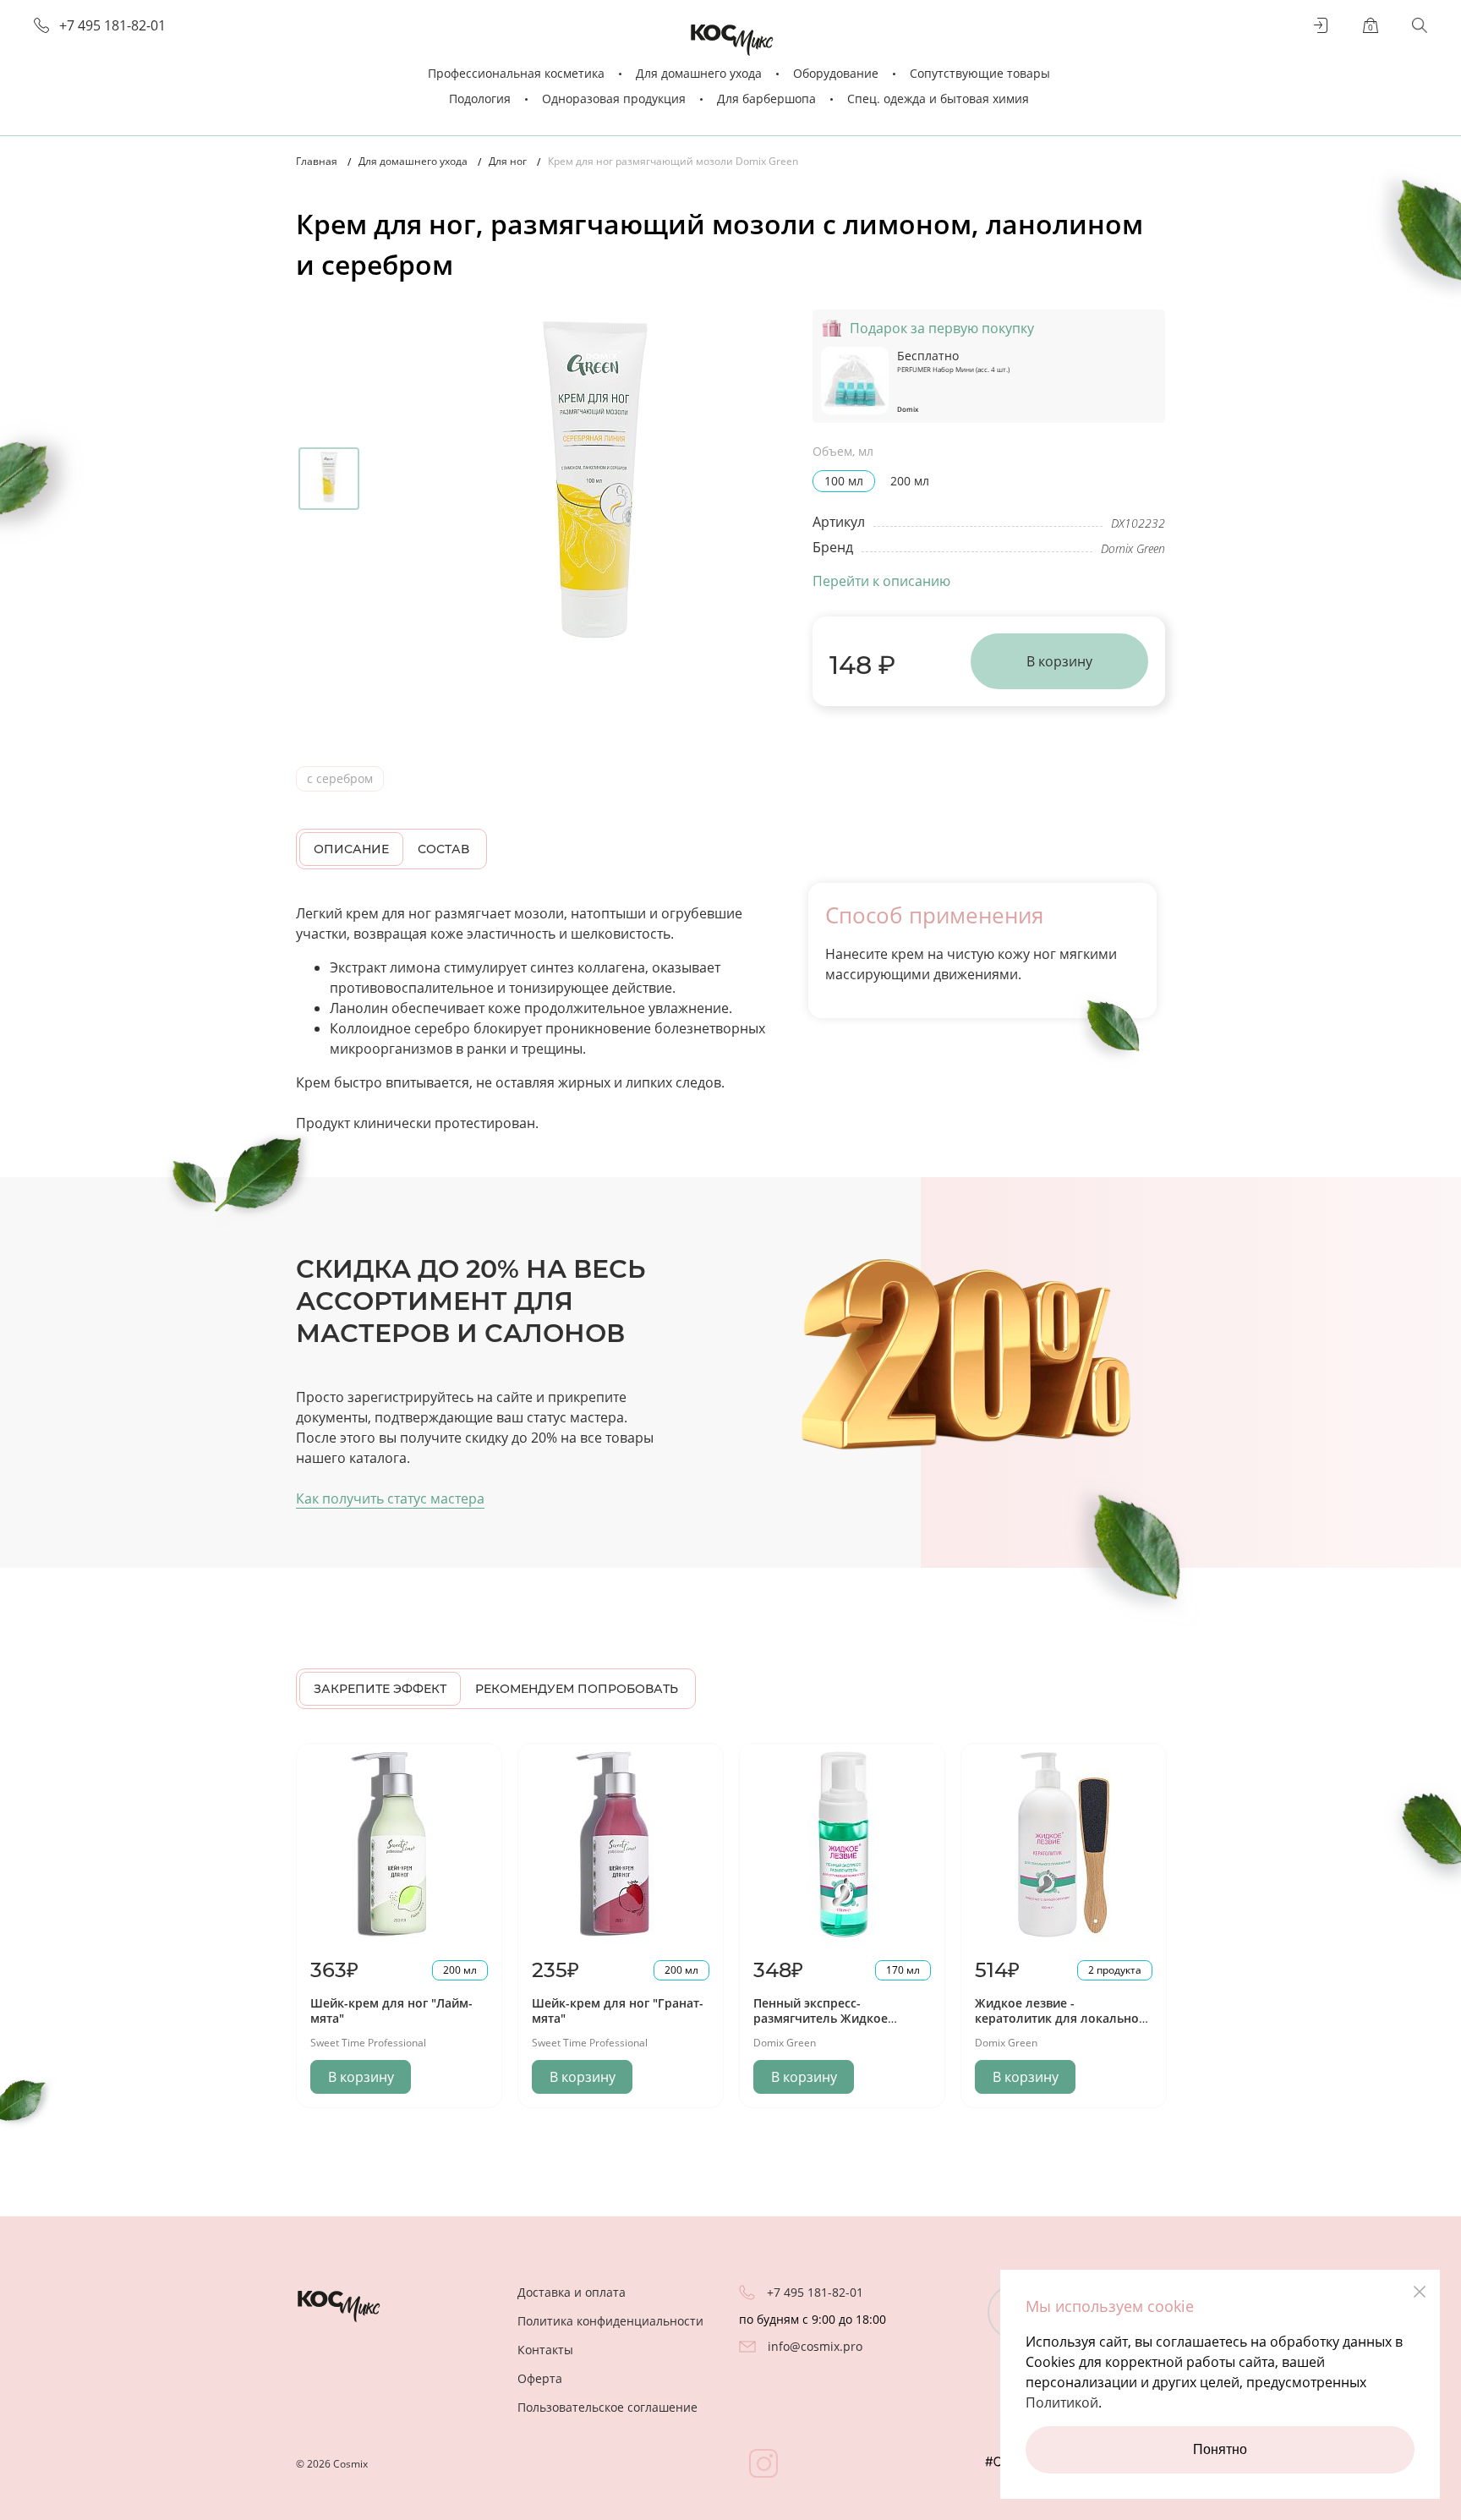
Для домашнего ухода (699, 73)
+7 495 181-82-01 (112, 26)
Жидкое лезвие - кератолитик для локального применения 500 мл (1063, 2018)
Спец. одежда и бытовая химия (938, 99)
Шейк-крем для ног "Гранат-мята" (618, 2011)
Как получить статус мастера (390, 1498)
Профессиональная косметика (516, 73)
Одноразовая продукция (614, 99)
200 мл (910, 481)
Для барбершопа (766, 99)
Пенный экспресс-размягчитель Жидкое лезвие (821, 2018)
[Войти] (1321, 25)
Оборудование (836, 73)
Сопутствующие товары (980, 73)
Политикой (1062, 2402)
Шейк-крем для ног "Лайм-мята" (391, 2011)
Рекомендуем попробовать (577, 1689)
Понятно (1220, 2449)
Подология (480, 99)
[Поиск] (1420, 25)
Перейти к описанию (881, 581)
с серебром (340, 778)
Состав (443, 849)
